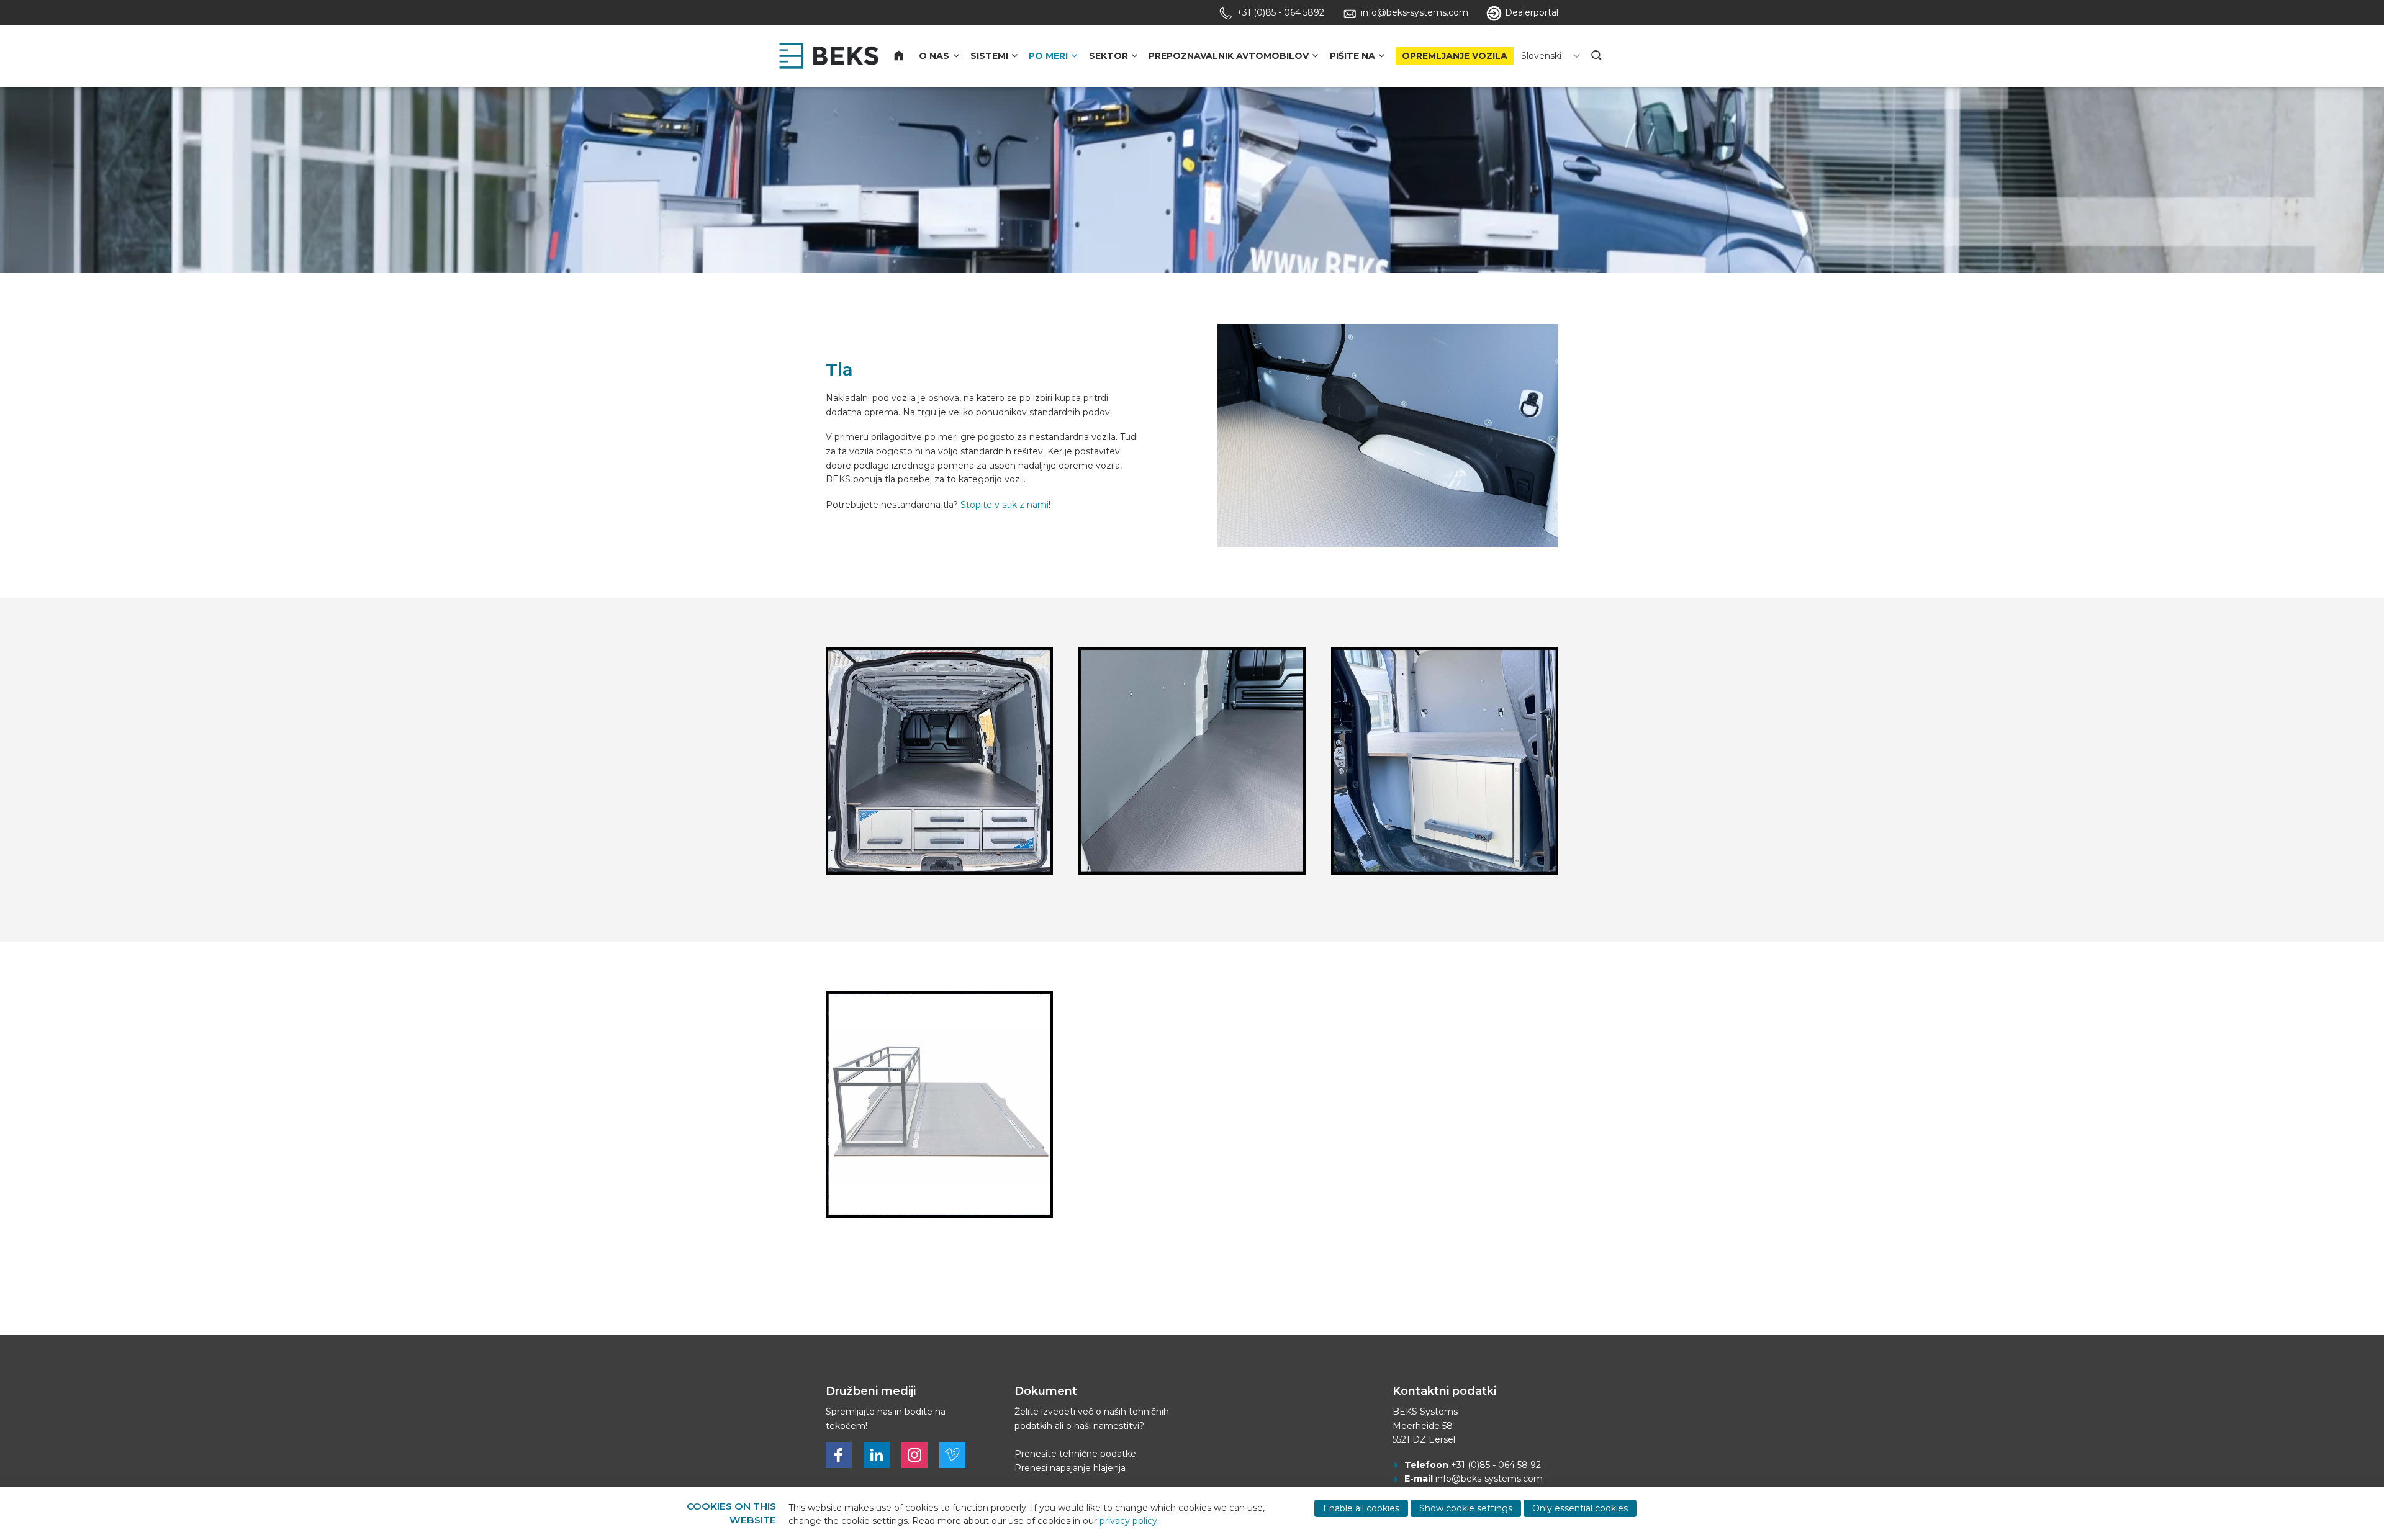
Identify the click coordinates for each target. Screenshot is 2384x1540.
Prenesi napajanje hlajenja (1070, 1468)
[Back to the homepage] (829, 56)
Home (906, 56)
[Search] (1597, 56)
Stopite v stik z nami (1005, 505)
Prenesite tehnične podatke (1075, 1454)
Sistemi (989, 56)
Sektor (1108, 56)
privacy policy (1128, 1521)
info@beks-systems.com (1489, 1479)
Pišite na (1352, 56)
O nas (934, 56)
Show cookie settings (1466, 1508)
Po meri (1048, 56)
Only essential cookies (1580, 1508)
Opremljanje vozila (1455, 56)
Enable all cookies (1361, 1508)
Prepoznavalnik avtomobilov (1229, 56)
